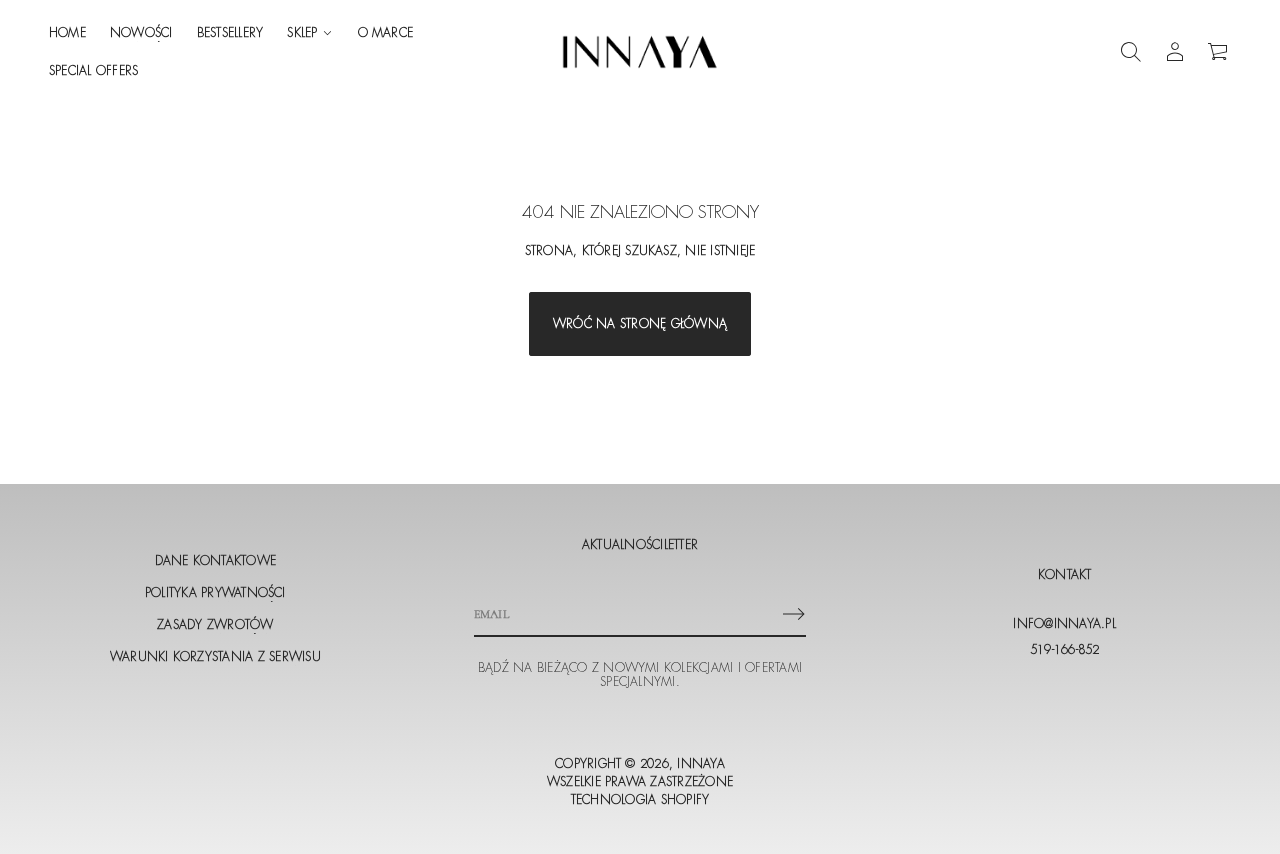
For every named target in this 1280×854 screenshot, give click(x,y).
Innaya (700, 764)
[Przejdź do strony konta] (1175, 52)
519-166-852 (1065, 650)
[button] (1131, 52)
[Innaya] (639, 52)
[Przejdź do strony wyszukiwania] (1131, 52)
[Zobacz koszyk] (1219, 52)
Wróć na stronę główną (640, 324)
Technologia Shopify (640, 800)
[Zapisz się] (794, 614)
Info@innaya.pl (1064, 624)
